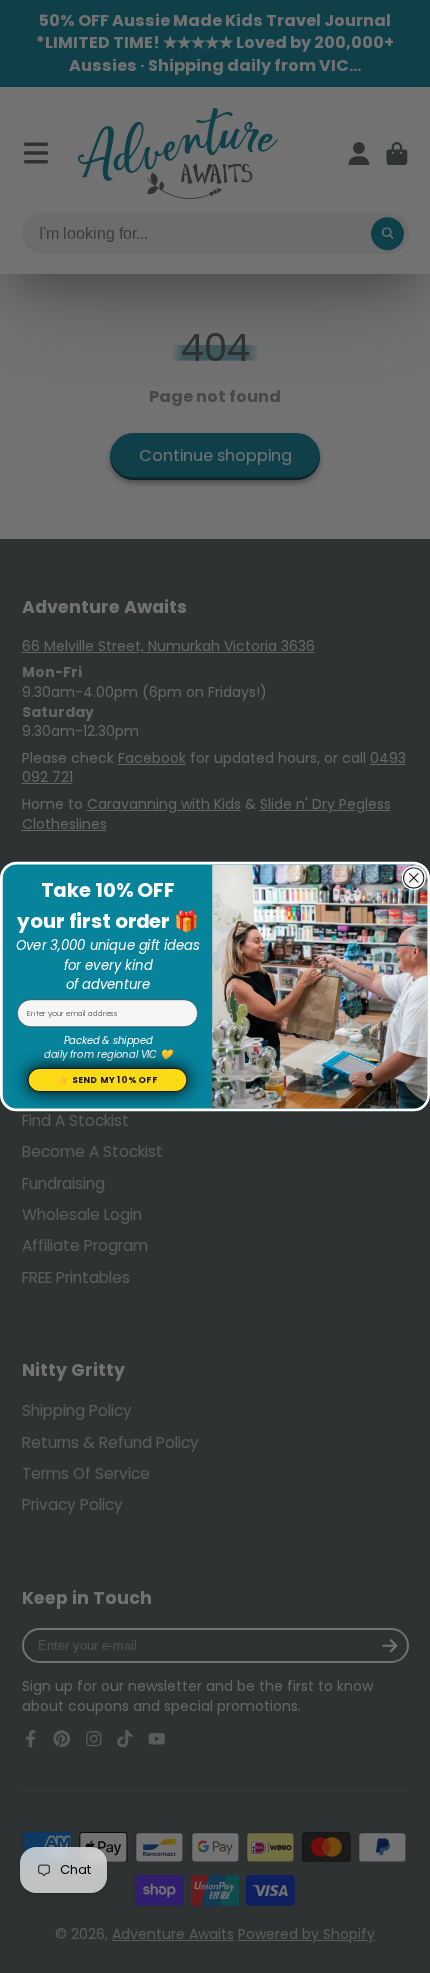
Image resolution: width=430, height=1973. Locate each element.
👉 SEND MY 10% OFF (107, 1079)
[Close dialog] (414, 878)
